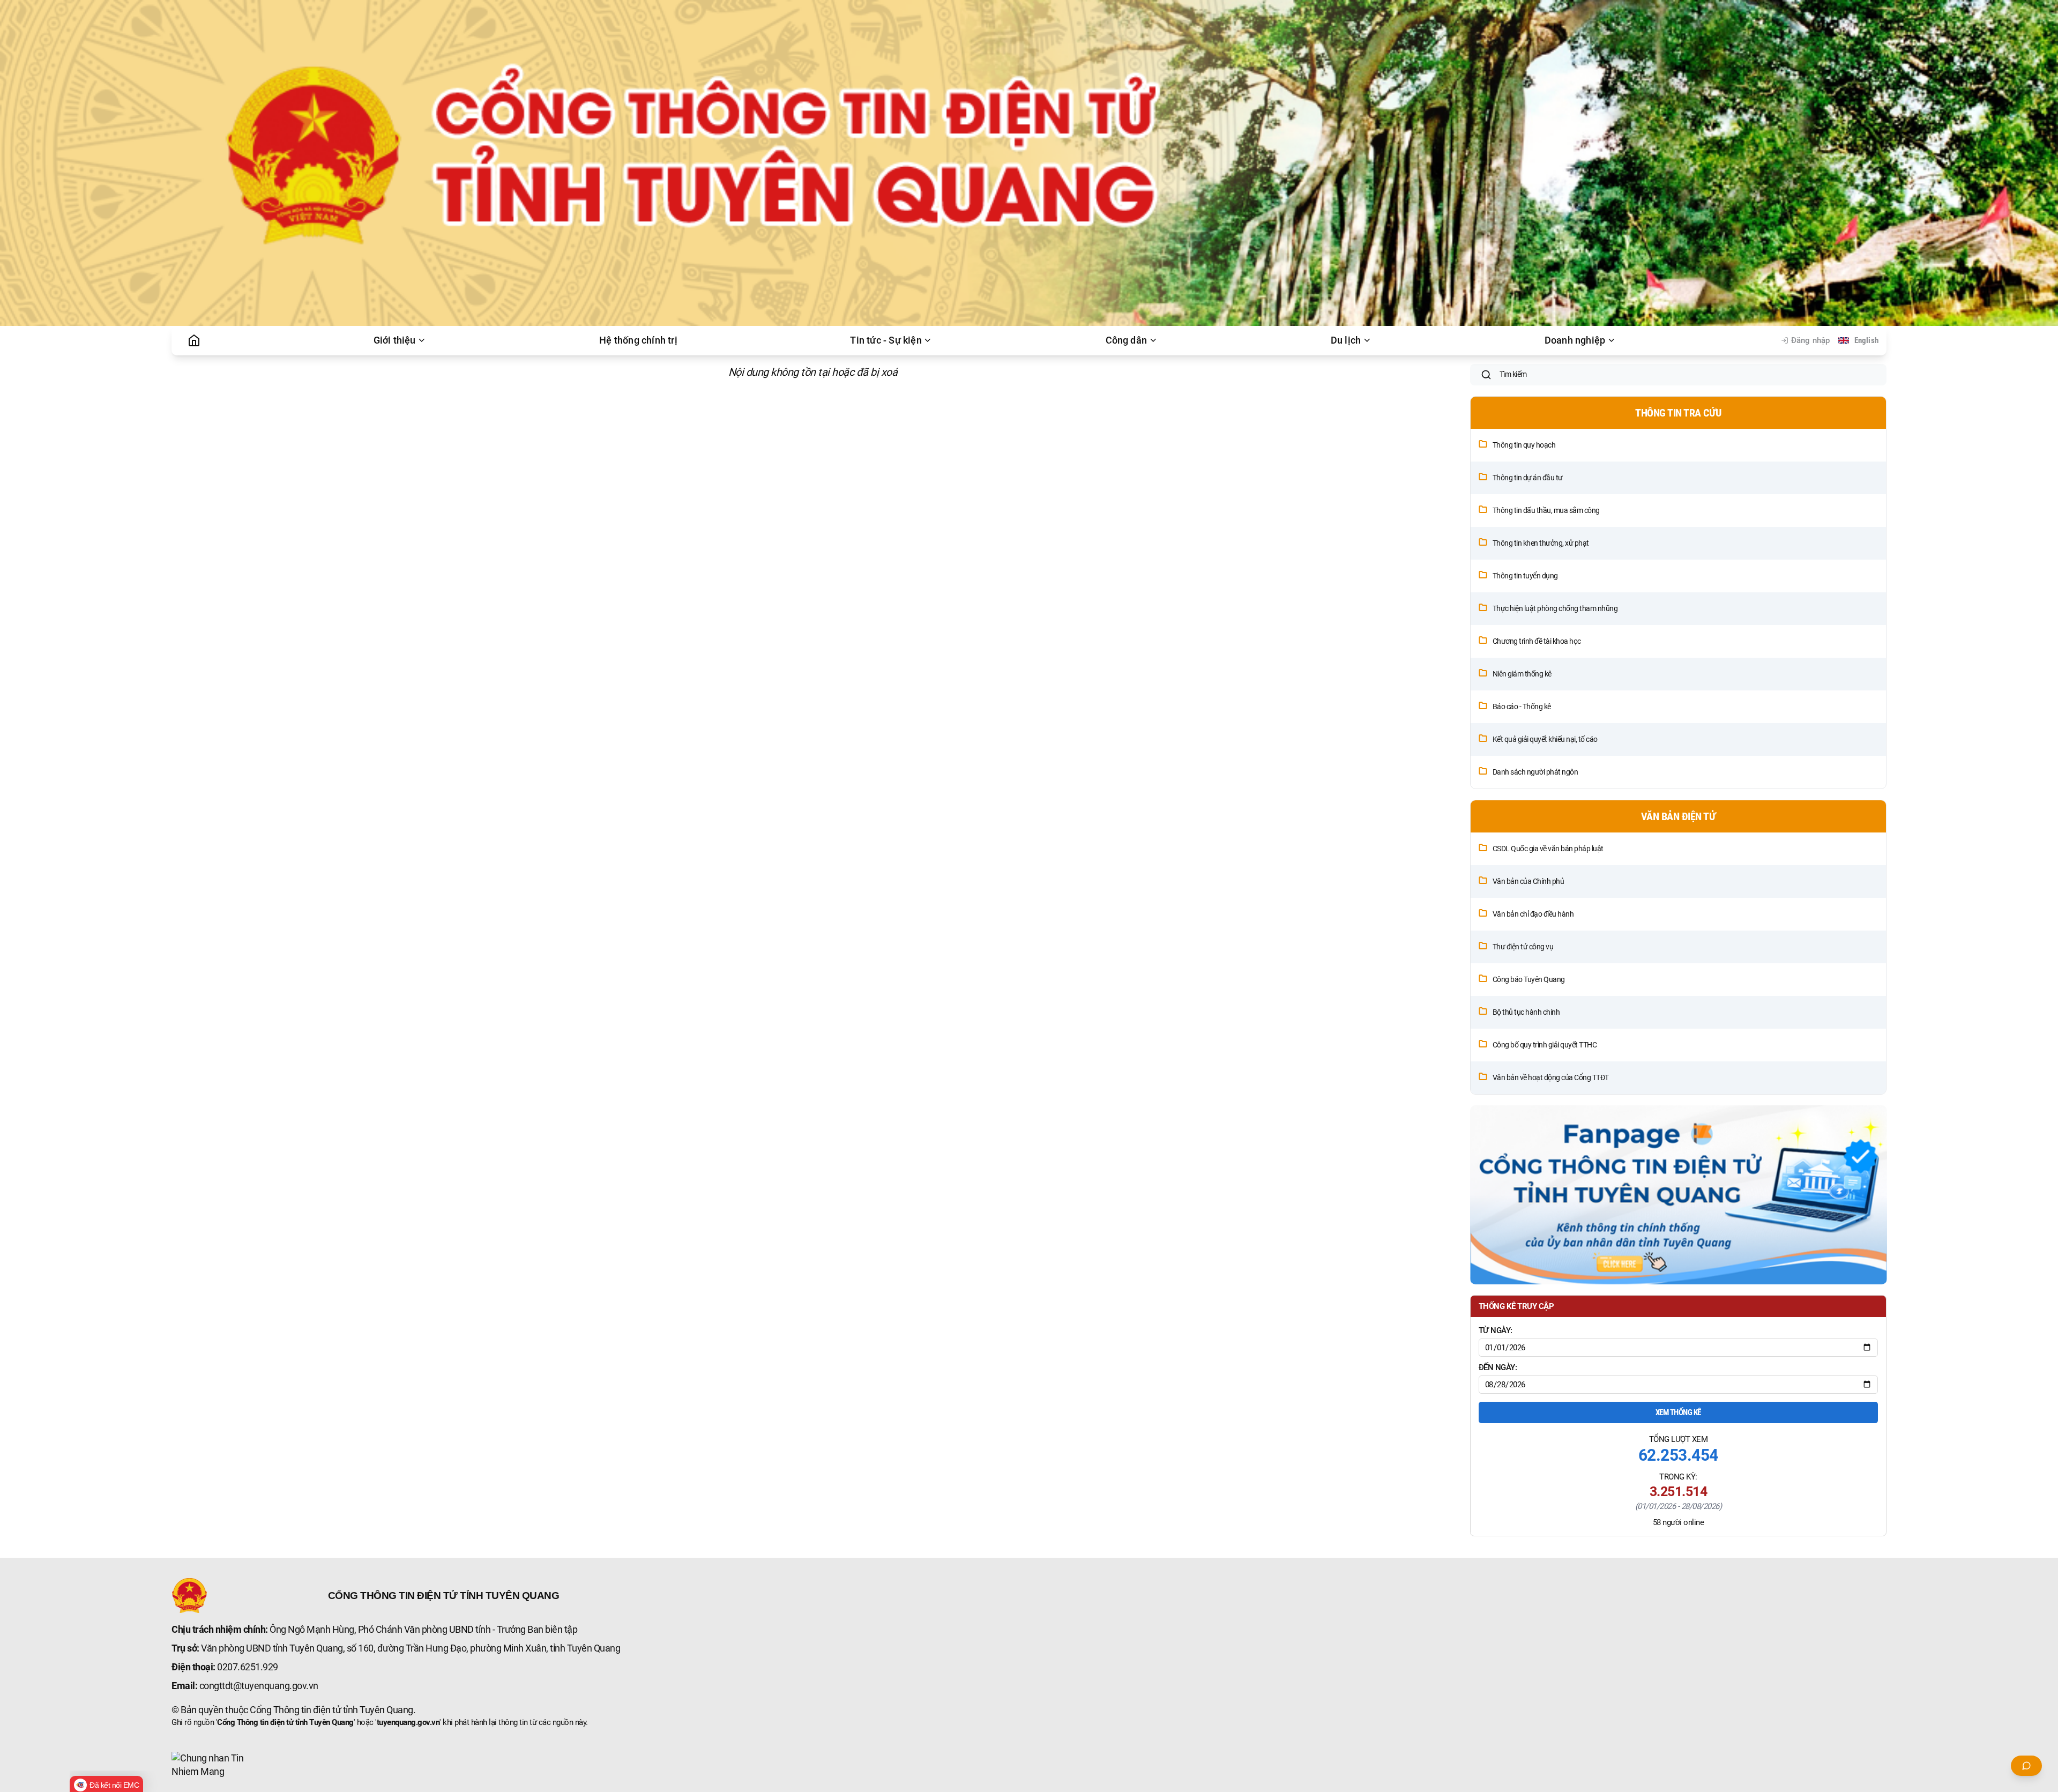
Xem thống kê (1678, 1412)
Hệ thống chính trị (638, 340)
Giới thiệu (395, 340)
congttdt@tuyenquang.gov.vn (259, 1686)
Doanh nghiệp (1575, 340)
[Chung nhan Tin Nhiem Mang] (212, 1765)
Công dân (1127, 340)
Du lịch (1346, 340)
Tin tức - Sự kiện (886, 340)
